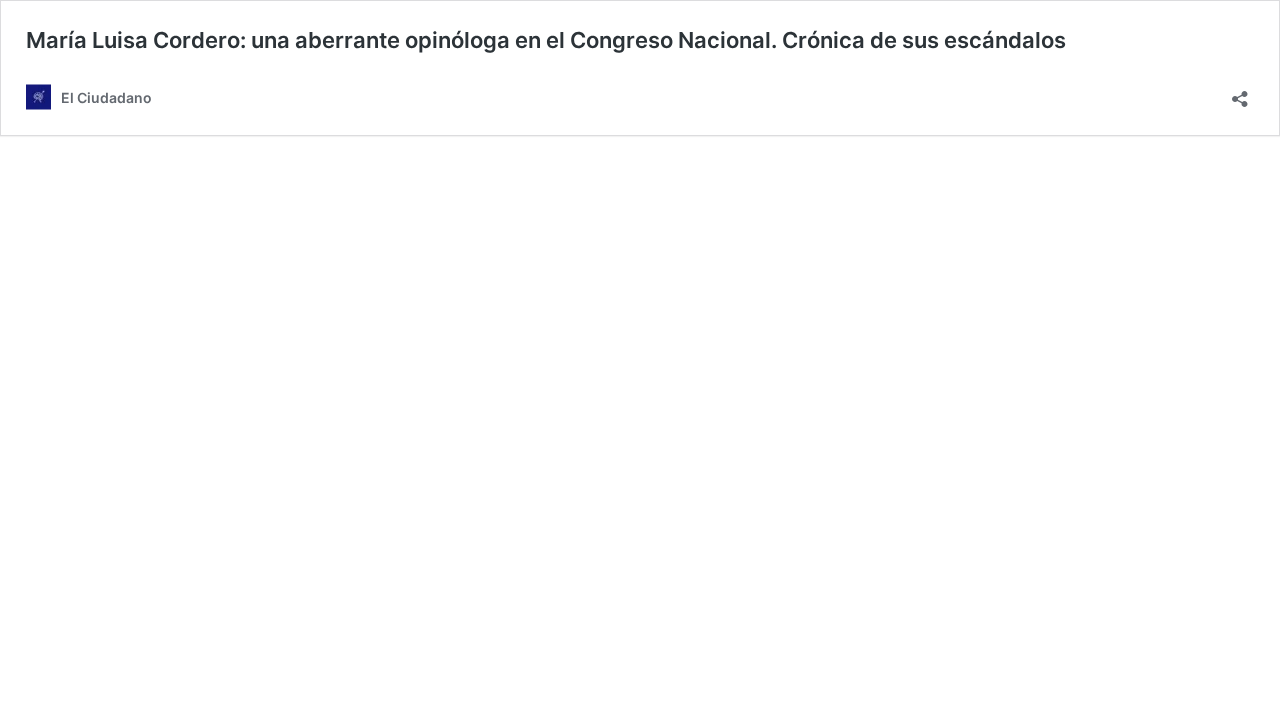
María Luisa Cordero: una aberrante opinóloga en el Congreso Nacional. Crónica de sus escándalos (546, 40)
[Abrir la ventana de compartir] (1240, 92)
